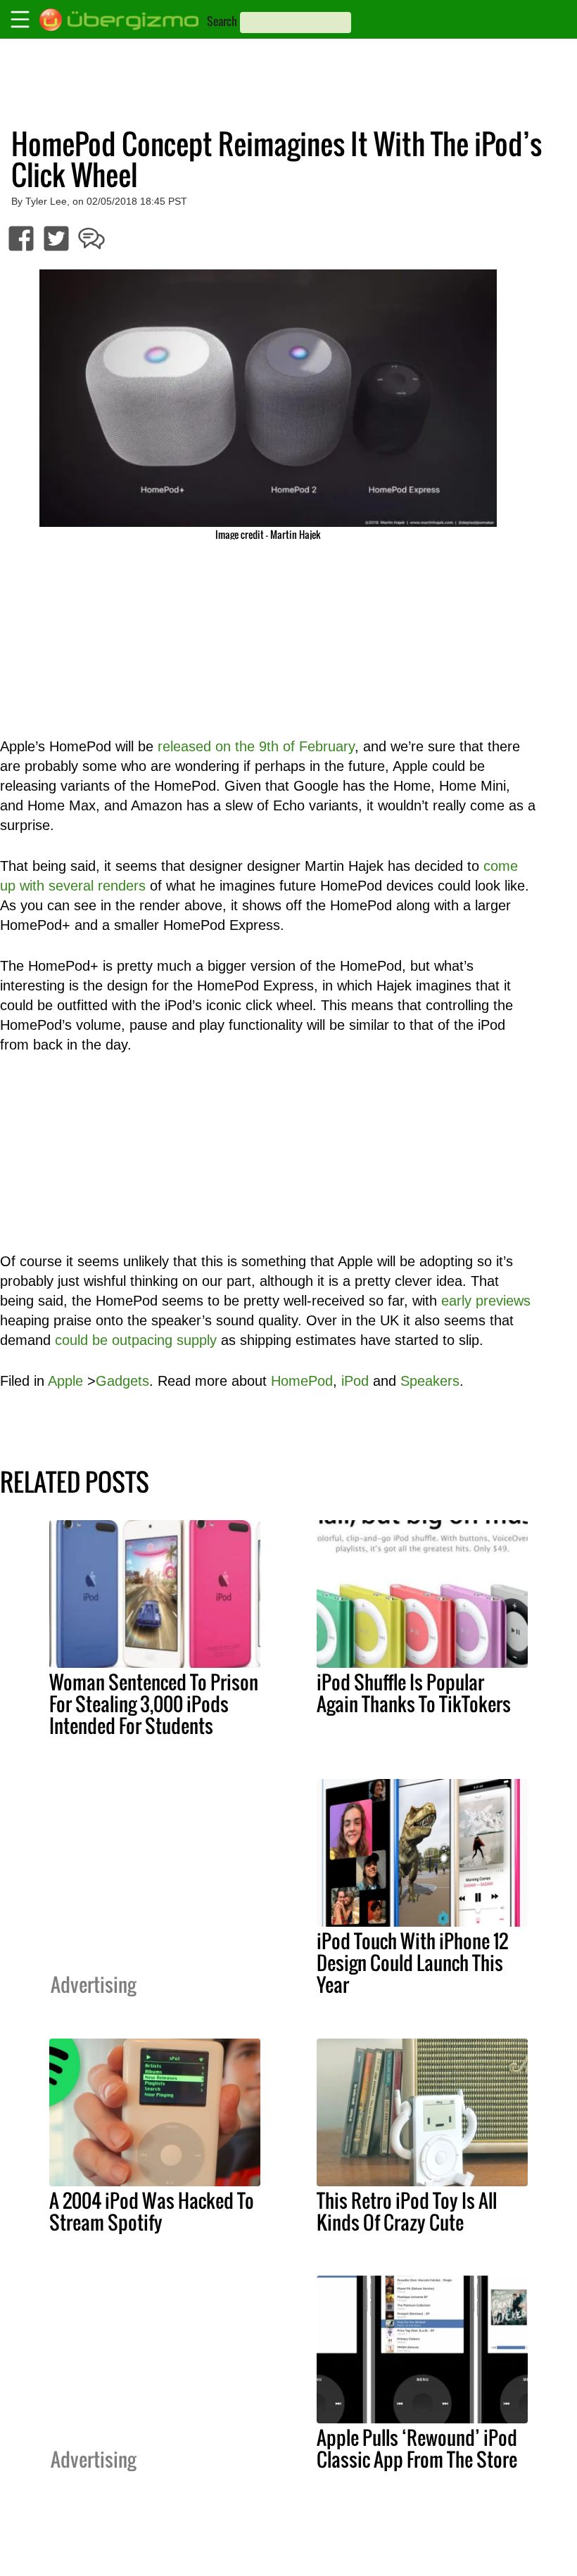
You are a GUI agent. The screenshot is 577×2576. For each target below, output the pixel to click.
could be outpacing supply (136, 1340)
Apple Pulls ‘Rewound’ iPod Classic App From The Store (417, 2448)
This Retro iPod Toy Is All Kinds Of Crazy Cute (407, 2211)
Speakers (430, 1381)
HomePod (302, 1381)
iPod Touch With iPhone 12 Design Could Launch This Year (412, 1963)
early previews (486, 1301)
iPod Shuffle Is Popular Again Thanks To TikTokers (414, 1693)
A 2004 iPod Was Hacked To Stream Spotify (152, 2211)
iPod (355, 1381)
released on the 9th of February (256, 746)
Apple (65, 1381)
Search (222, 21)
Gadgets (122, 1381)
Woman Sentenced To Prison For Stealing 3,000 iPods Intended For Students (154, 1704)
